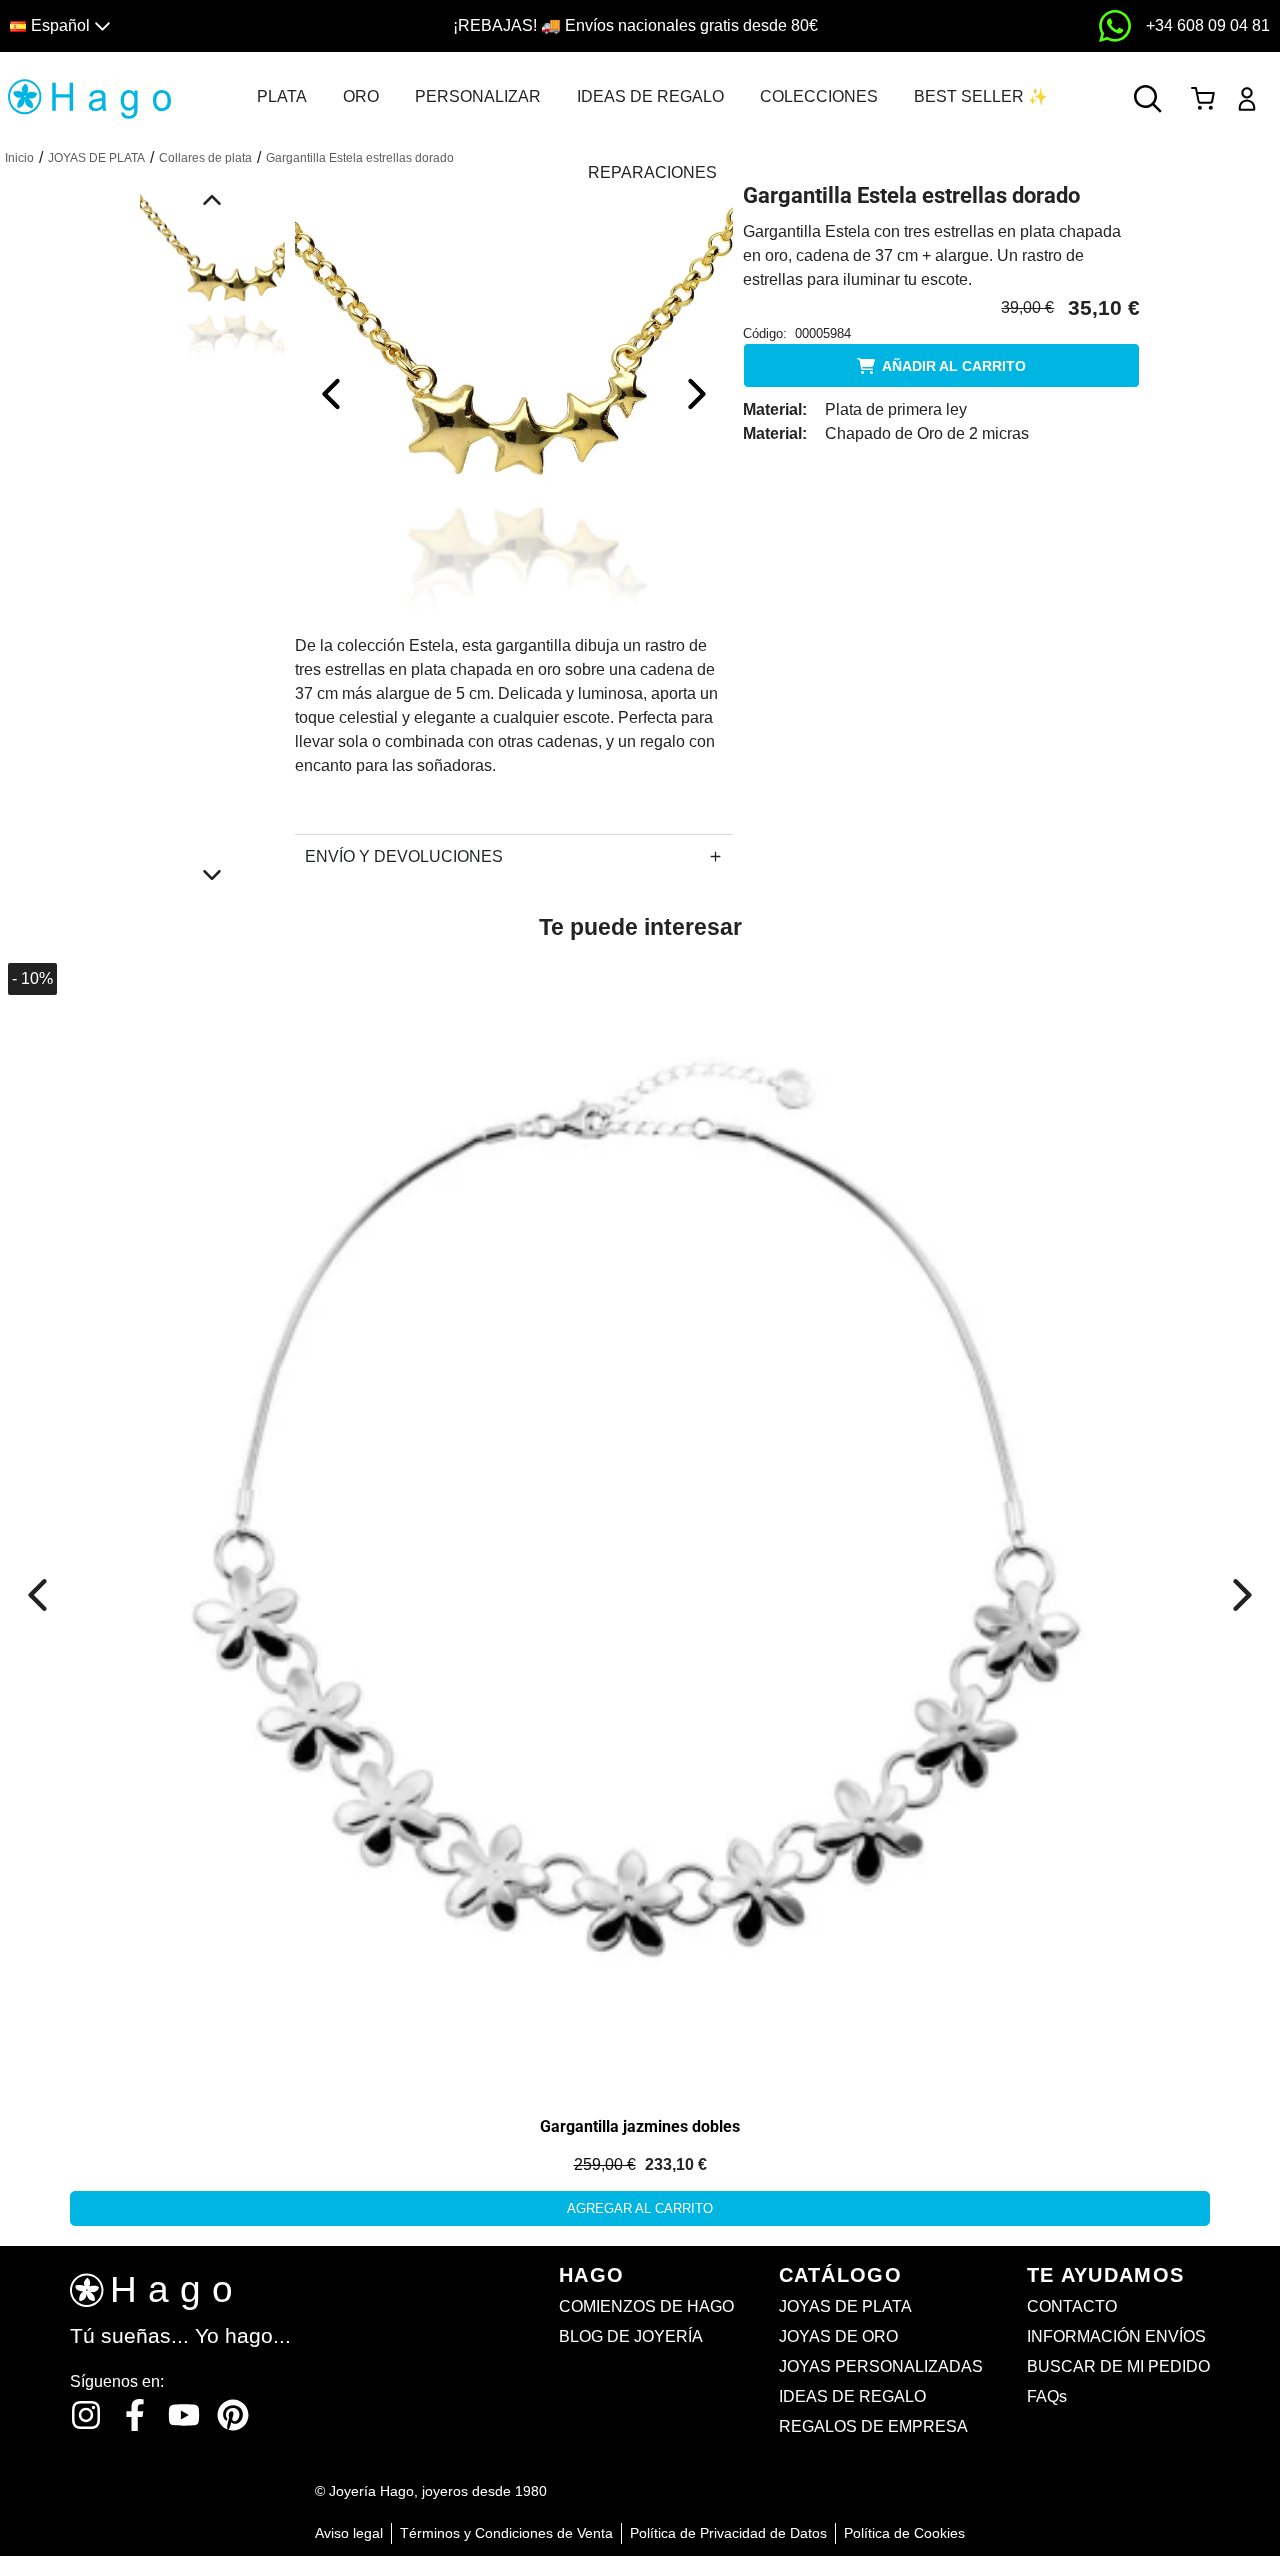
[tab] (282, 97)
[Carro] (1203, 99)
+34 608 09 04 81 (1208, 25)
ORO (361, 96)
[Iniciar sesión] (1247, 99)
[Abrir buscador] (1148, 99)
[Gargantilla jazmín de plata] (640, 1523)
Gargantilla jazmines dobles (640, 2126)
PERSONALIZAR (478, 96)
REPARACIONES (652, 172)
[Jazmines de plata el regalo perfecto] (227, 1179)
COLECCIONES (819, 96)
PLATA (282, 96)
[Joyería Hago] (89, 97)
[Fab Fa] (233, 2415)
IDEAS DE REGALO (650, 96)
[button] (162, 26)
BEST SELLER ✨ (981, 96)
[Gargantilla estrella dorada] (514, 393)
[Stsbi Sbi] (86, 2415)
